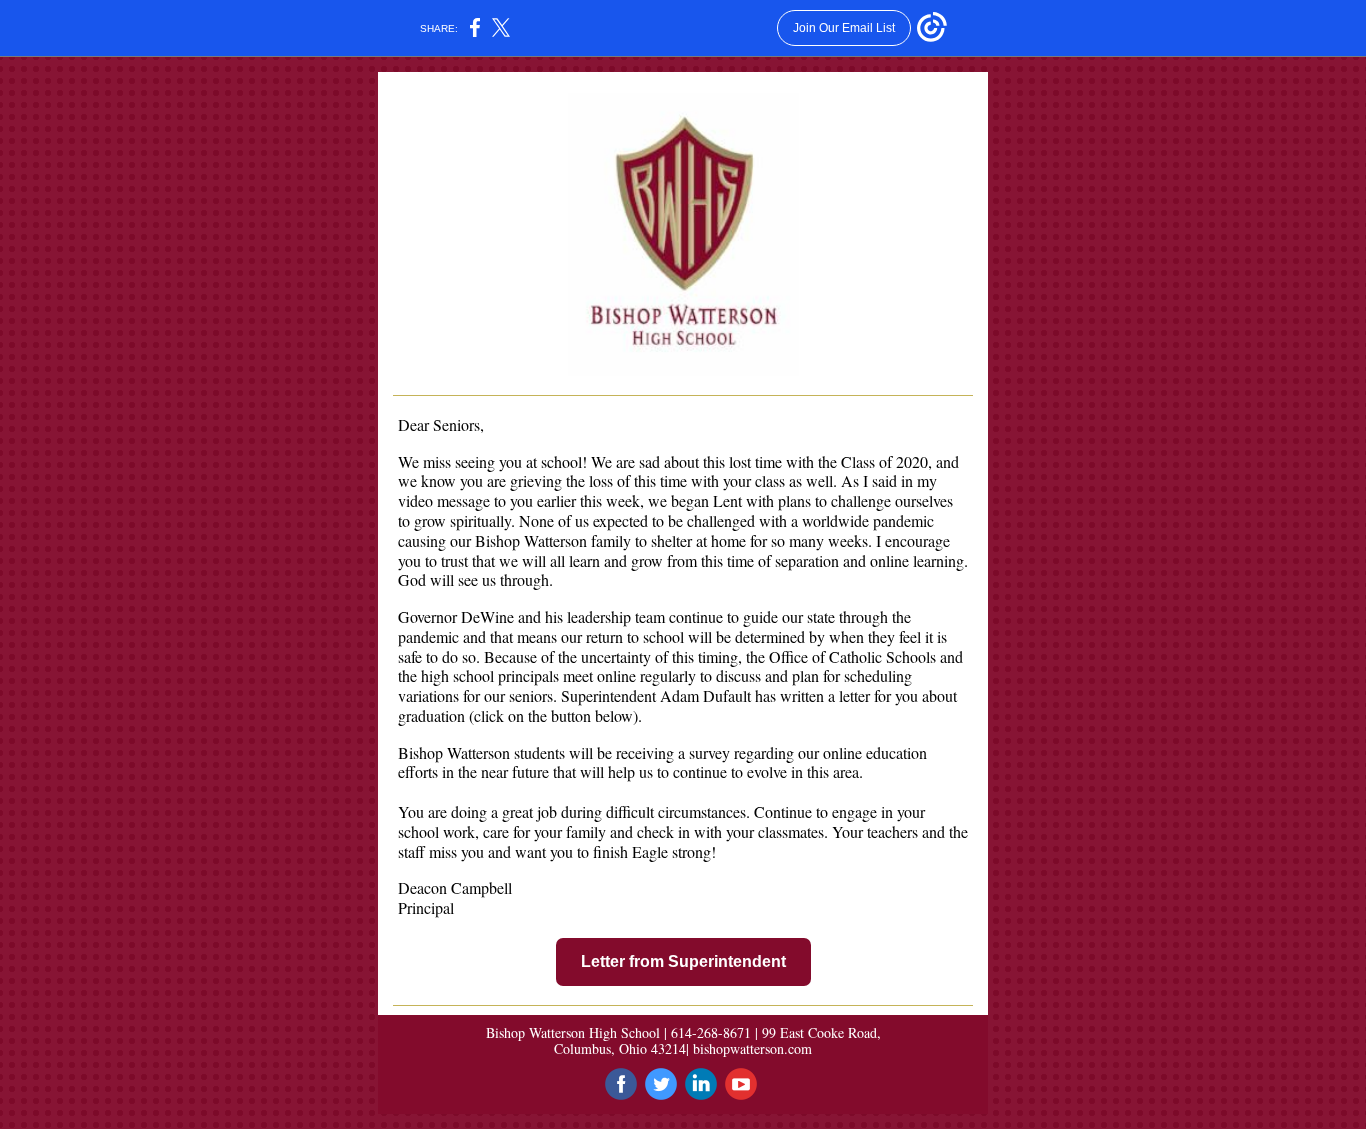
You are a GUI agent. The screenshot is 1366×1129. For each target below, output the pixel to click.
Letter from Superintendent (683, 961)
